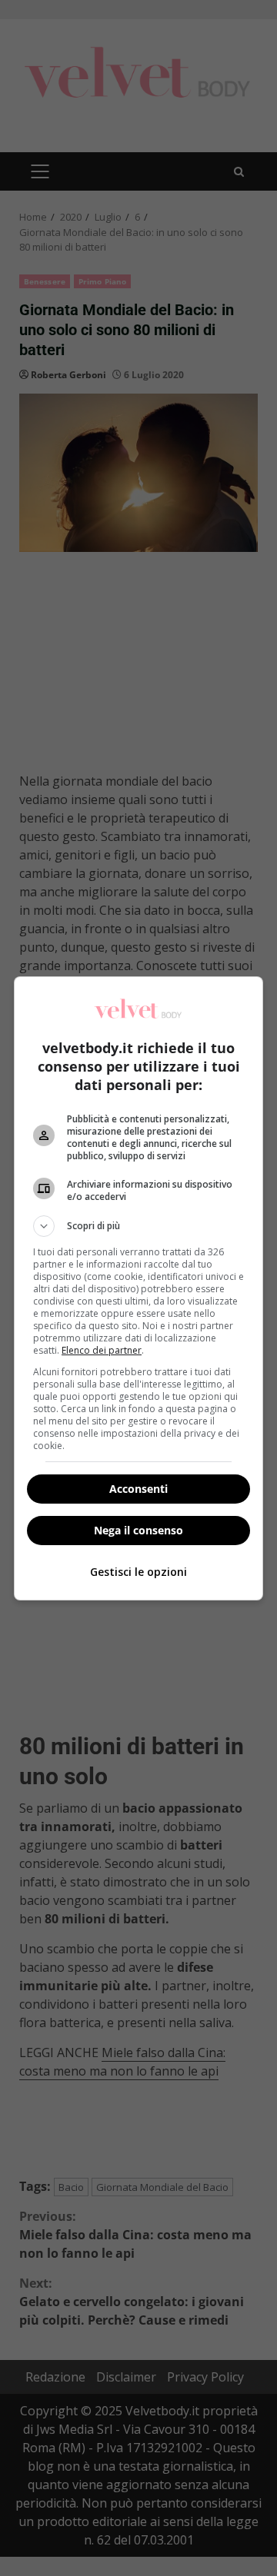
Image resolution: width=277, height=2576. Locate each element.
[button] (138, 1226)
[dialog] (138, 1288)
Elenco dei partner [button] (102, 1350)
